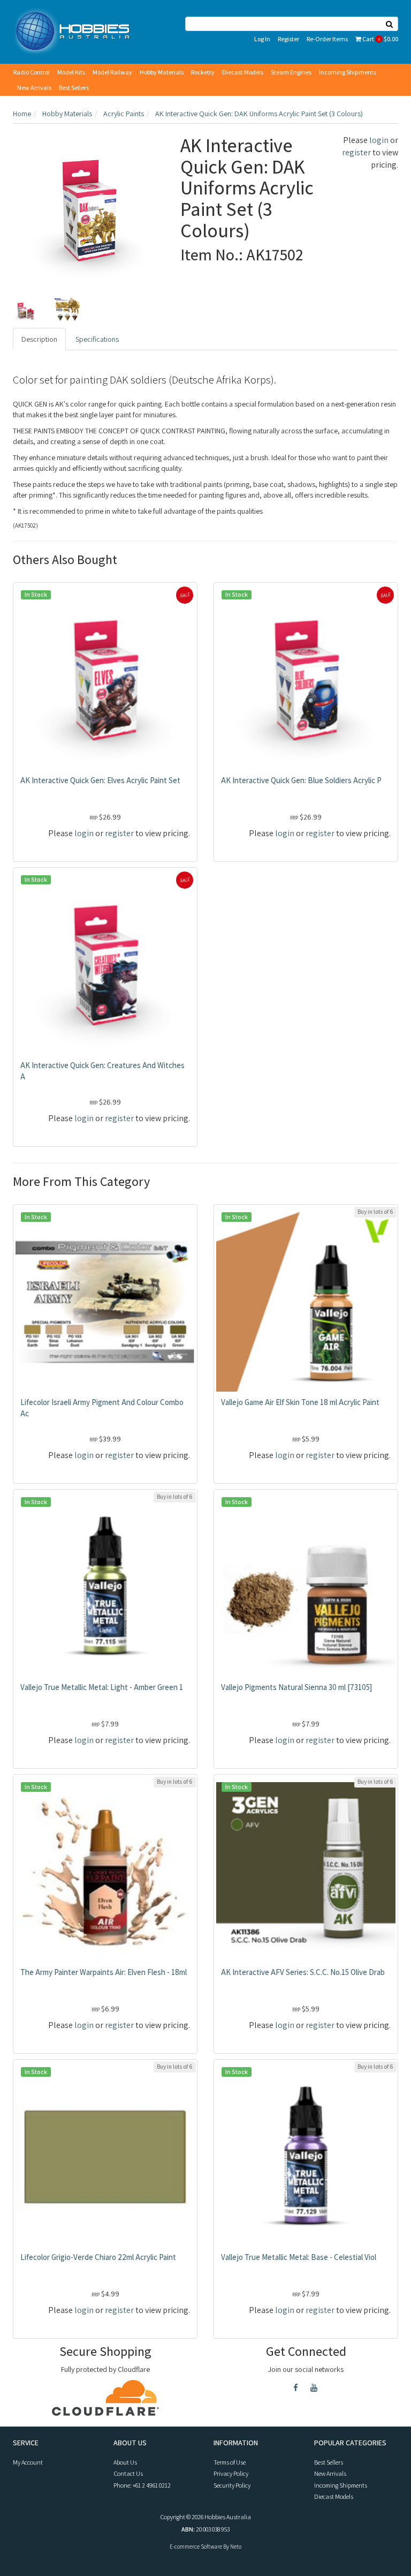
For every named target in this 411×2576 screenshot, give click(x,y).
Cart (380, 39)
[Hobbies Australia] (75, 31)
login (379, 140)
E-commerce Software (196, 2547)
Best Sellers (74, 88)
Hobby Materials (162, 72)
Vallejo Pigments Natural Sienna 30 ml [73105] (296, 1687)
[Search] (390, 24)
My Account (28, 2462)
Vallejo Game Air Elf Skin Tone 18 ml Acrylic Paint (300, 1402)
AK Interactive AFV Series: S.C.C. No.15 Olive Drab (303, 1972)
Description (39, 339)
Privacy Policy (231, 2473)
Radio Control (32, 72)
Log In (262, 39)
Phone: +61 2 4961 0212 (142, 2485)
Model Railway (112, 72)
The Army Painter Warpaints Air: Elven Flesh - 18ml (104, 1972)
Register (288, 39)
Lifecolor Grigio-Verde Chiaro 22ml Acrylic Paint (98, 2257)
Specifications (97, 339)
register (356, 152)
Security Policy (232, 2485)
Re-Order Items (327, 39)
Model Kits (71, 72)
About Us (125, 2462)
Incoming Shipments (348, 72)
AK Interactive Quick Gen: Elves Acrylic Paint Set (100, 780)
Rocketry (203, 72)
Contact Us (128, 2473)
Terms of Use (230, 2462)
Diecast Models (243, 72)
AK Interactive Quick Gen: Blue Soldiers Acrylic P (301, 780)
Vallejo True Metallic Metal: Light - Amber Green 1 (102, 1687)
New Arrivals (34, 88)
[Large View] (26, 310)
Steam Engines (291, 72)
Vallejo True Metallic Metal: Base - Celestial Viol (299, 2257)
